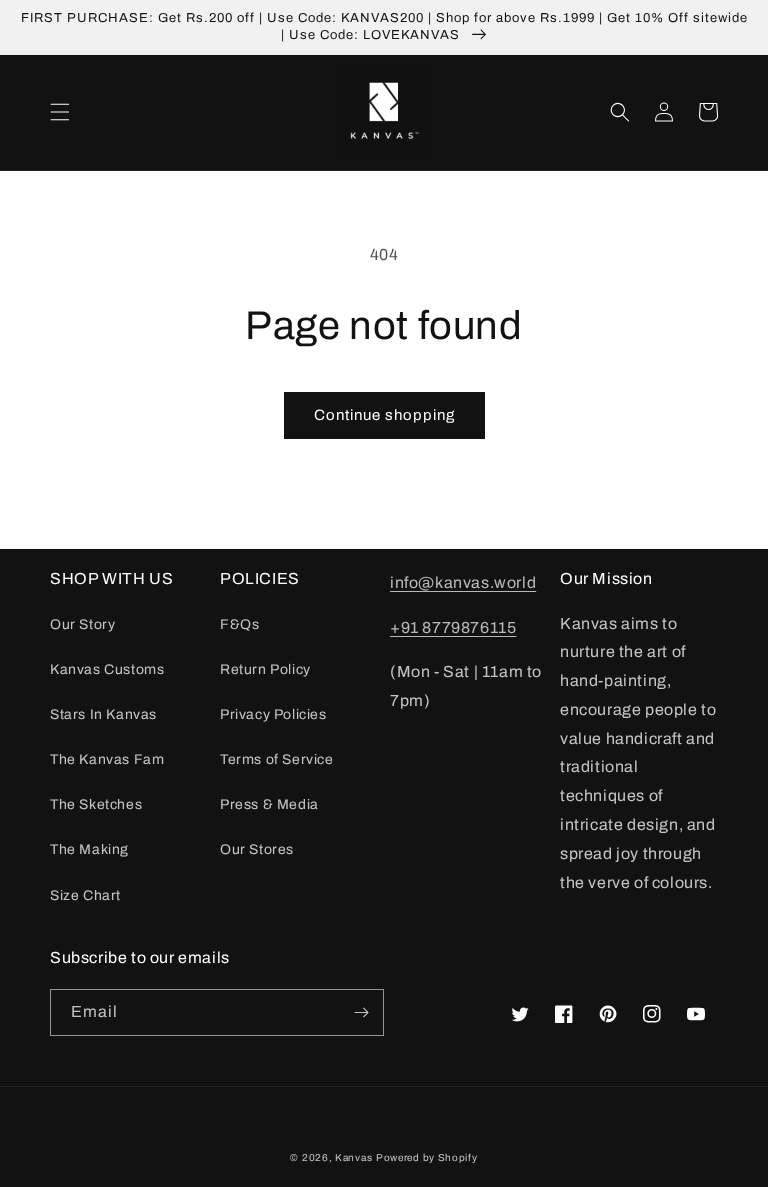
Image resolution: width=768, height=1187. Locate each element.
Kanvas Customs (107, 669)
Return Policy (265, 669)
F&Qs (239, 624)
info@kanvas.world (463, 582)
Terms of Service (277, 759)
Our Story (82, 624)
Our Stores (257, 849)
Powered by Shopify (427, 1157)
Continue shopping (384, 415)
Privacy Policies (273, 714)
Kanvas (353, 1157)
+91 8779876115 (453, 627)
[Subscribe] (361, 1012)
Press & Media (269, 804)
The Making (89, 849)
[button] (60, 112)
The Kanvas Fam (107, 759)
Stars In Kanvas (103, 714)
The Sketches (96, 804)
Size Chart (85, 895)
